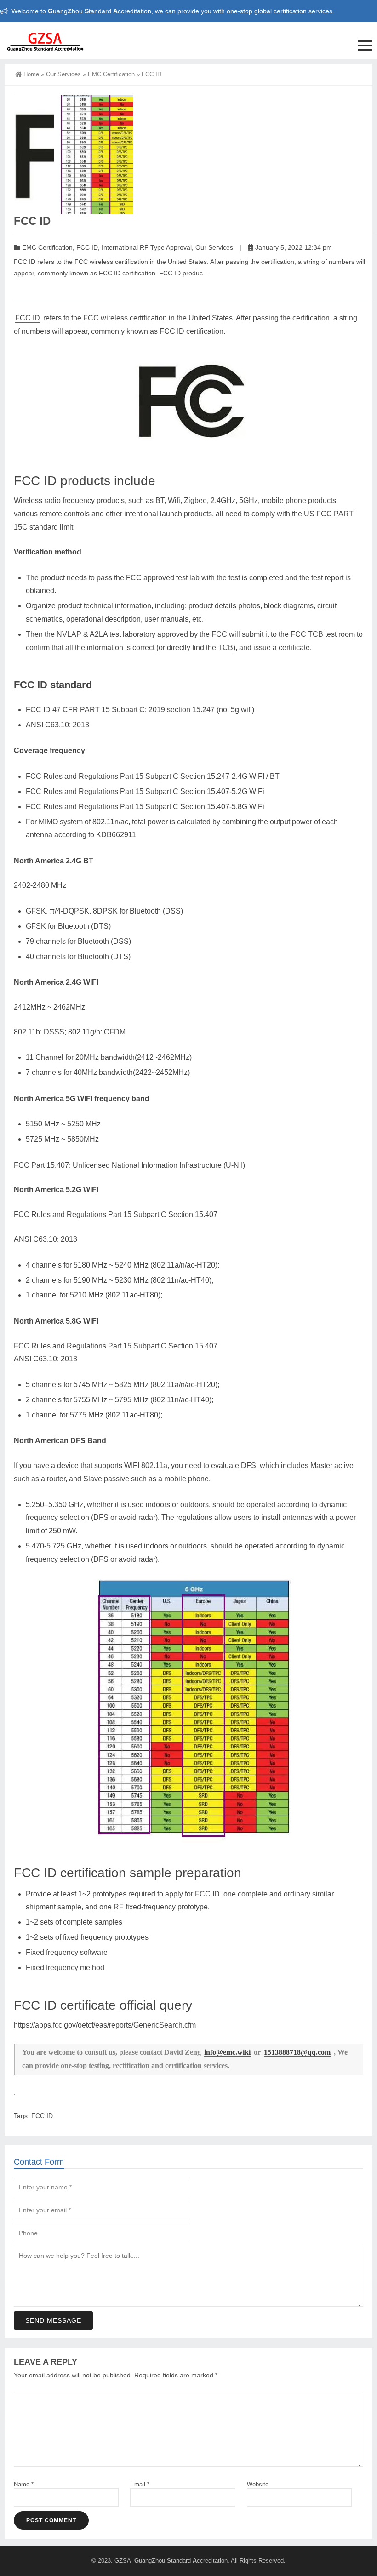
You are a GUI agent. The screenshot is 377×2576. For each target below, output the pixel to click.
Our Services (63, 74)
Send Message (53, 2320)
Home (31, 74)
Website (258, 2484)
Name (24, 2484)
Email (140, 2484)
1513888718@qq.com (297, 2052)
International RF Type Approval (147, 247)
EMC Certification (111, 74)
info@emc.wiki (227, 2052)
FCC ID (87, 247)
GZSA (123, 2561)
